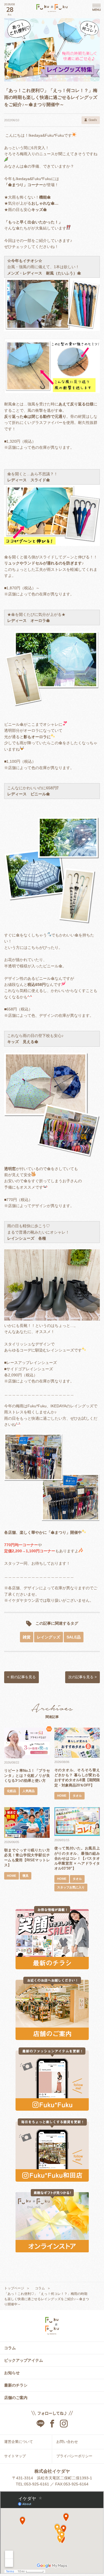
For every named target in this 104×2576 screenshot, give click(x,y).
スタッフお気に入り (71, 1887)
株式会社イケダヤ (52, 2471)
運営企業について (19, 2442)
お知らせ (12, 2373)
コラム (10, 2348)
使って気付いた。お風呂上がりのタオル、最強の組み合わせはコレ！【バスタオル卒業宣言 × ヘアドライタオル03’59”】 (77, 1858)
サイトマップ (15, 2456)
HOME (62, 1796)
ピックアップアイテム (24, 2360)
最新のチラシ (16, 2385)
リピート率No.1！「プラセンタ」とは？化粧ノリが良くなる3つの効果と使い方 (27, 1776)
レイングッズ (49, 1637)
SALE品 (74, 1637)
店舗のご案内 (16, 2398)
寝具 (26, 1876)
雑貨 (27, 1637)
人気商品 (29, 1791)
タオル (77, 1796)
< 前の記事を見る (21, 1677)
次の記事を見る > (83, 1677)
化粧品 (12, 1791)
